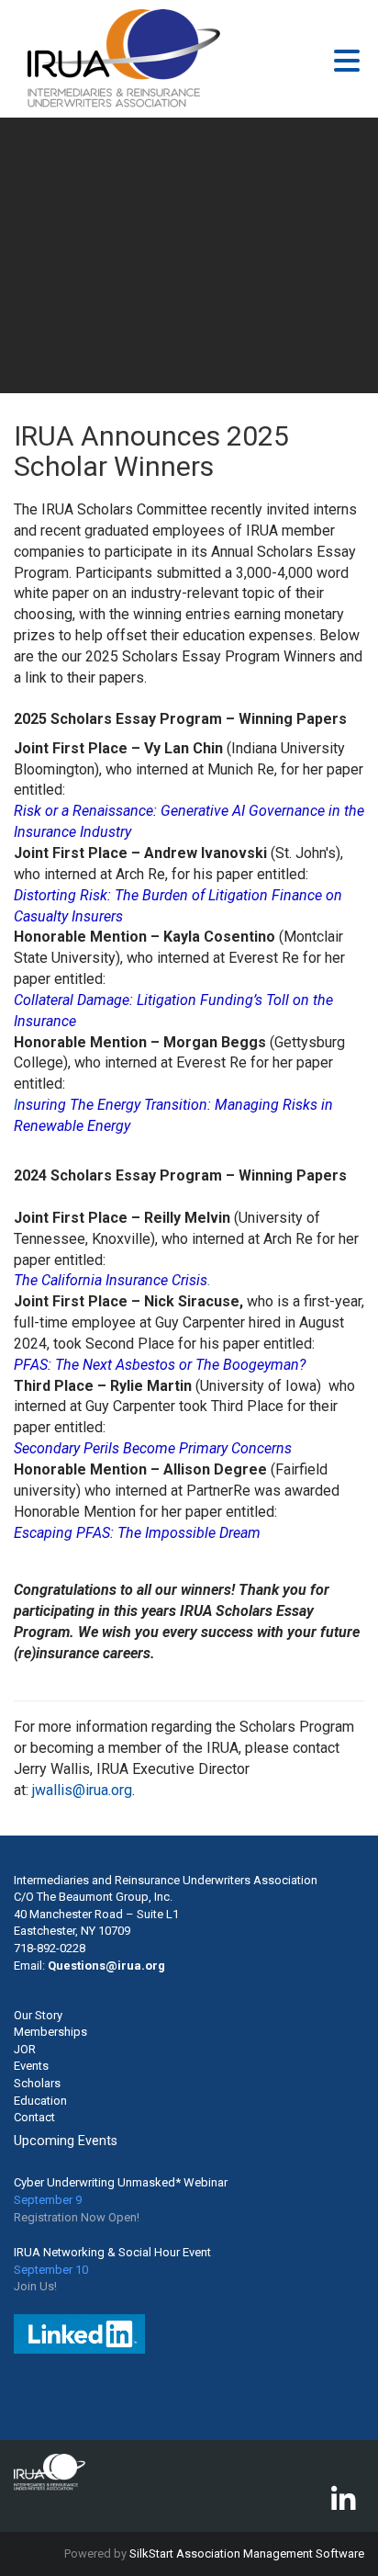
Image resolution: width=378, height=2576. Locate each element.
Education (40, 2101)
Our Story (38, 2015)
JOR (25, 2049)
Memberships (50, 2032)
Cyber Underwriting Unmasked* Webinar (121, 2182)
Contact (34, 2117)
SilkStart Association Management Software (247, 2553)
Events (31, 2066)
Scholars (37, 2083)
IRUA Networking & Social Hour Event (112, 2252)
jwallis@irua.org (82, 1790)
